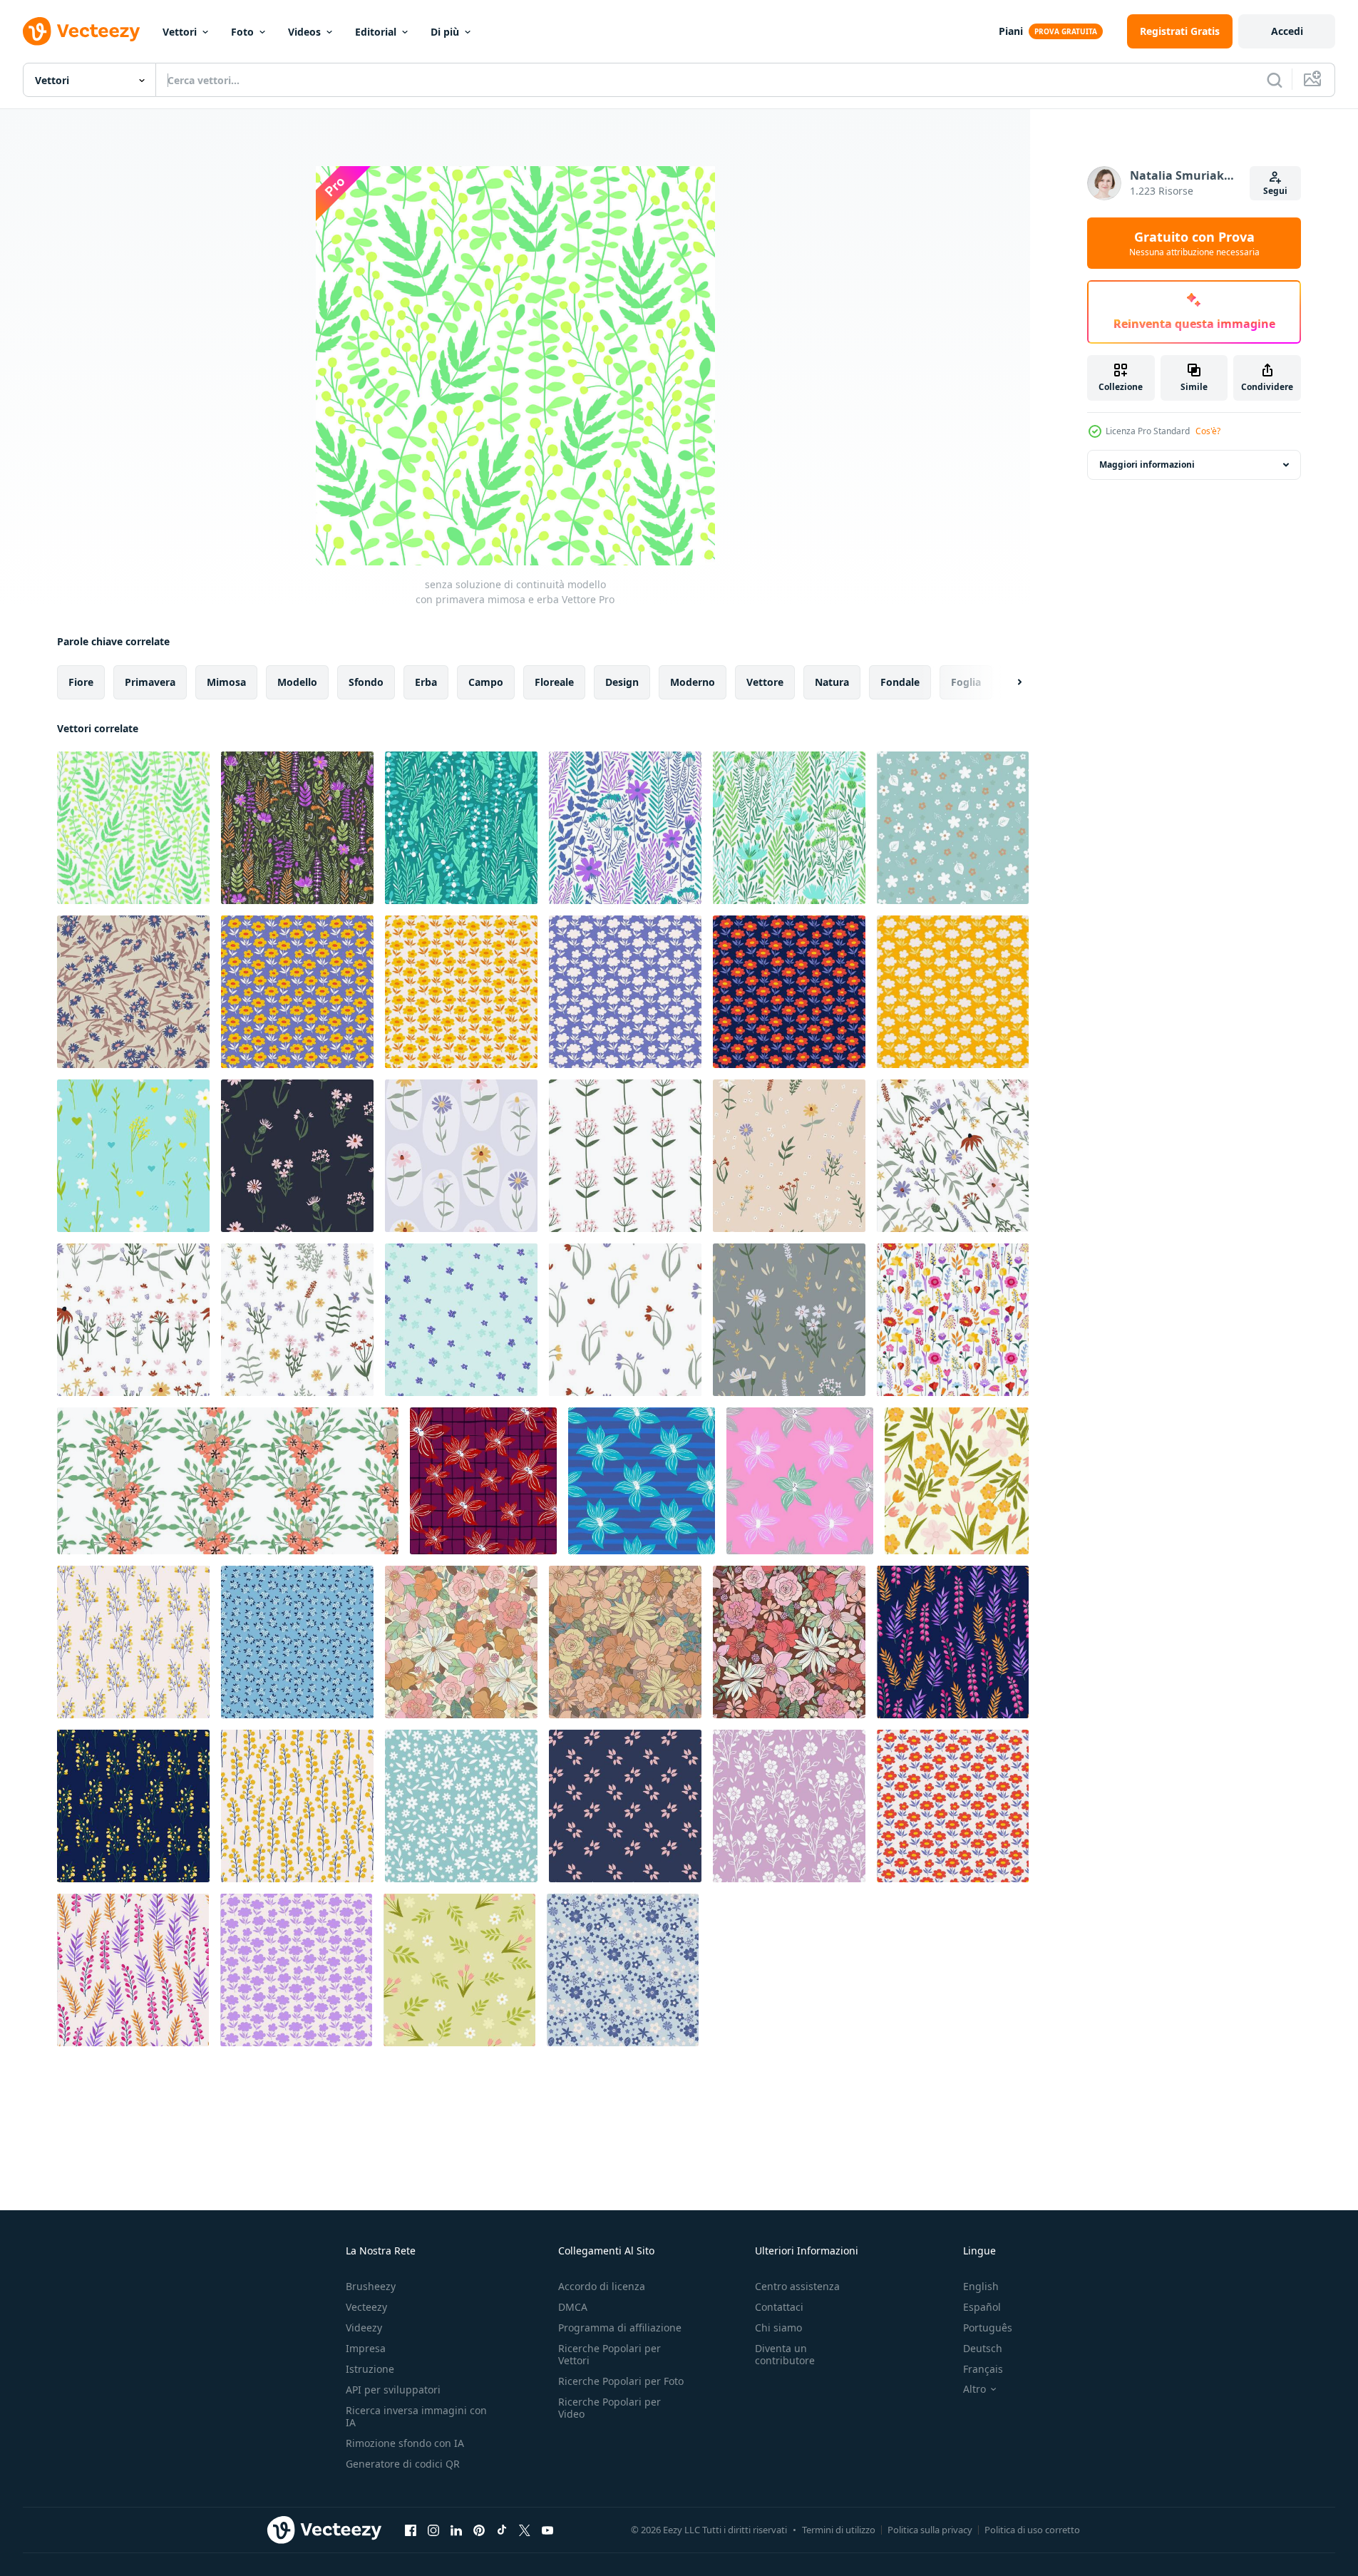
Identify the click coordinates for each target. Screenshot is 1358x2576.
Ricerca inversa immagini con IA (416, 2416)
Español (982, 2307)
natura (832, 682)
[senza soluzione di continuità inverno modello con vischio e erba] (461, 828)
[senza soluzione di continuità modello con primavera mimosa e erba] (133, 828)
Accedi (1287, 31)
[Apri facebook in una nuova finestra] (411, 2530)
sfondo (366, 682)
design (622, 682)
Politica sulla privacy (930, 2530)
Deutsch (983, 2348)
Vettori (180, 32)
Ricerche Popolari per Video (609, 2408)
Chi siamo (778, 2328)
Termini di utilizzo (839, 2530)
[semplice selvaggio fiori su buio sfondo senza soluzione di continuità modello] (297, 1156)
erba (426, 682)
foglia (966, 682)
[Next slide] (1007, 682)
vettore (765, 682)
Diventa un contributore (785, 2354)
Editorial (376, 32)
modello (297, 682)
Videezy (364, 2328)
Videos (304, 32)
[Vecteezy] (81, 31)
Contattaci (779, 2307)
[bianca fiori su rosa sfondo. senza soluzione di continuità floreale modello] (789, 1806)
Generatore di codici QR (403, 2464)
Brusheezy (371, 2286)
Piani (1011, 31)
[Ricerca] (1275, 80)
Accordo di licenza (602, 2286)
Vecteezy (366, 2307)
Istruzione (370, 2369)
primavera (150, 682)
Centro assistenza (797, 2286)
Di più (445, 32)
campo (486, 682)
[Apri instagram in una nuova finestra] (433, 2530)
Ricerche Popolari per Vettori (609, 2354)
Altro (974, 2389)
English (981, 2286)
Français (983, 2369)
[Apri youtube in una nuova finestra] (547, 2530)
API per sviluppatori (393, 2390)
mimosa (226, 682)
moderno (693, 682)
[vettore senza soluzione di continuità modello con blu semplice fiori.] (623, 1970)
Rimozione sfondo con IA (405, 2443)
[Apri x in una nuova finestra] (525, 2530)
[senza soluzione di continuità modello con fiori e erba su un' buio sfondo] (297, 828)
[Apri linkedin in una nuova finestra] (456, 2530)
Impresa (366, 2348)
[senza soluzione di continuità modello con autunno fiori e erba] (625, 828)
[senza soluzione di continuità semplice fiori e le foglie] (953, 828)
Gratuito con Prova (1194, 243)
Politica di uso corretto (1032, 2530)
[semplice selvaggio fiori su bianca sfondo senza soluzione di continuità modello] (625, 1156)
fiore (81, 682)
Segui (1275, 191)
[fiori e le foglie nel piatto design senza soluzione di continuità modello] (957, 1481)
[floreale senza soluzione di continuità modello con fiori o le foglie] (625, 1806)
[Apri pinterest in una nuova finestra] (479, 2530)
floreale (554, 682)
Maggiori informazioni (1147, 465)
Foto (242, 32)
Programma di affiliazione (620, 2328)
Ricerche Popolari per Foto (621, 2381)
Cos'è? (1208, 431)
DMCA (573, 2307)
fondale (900, 682)
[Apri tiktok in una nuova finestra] (502, 2530)
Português (988, 2328)
